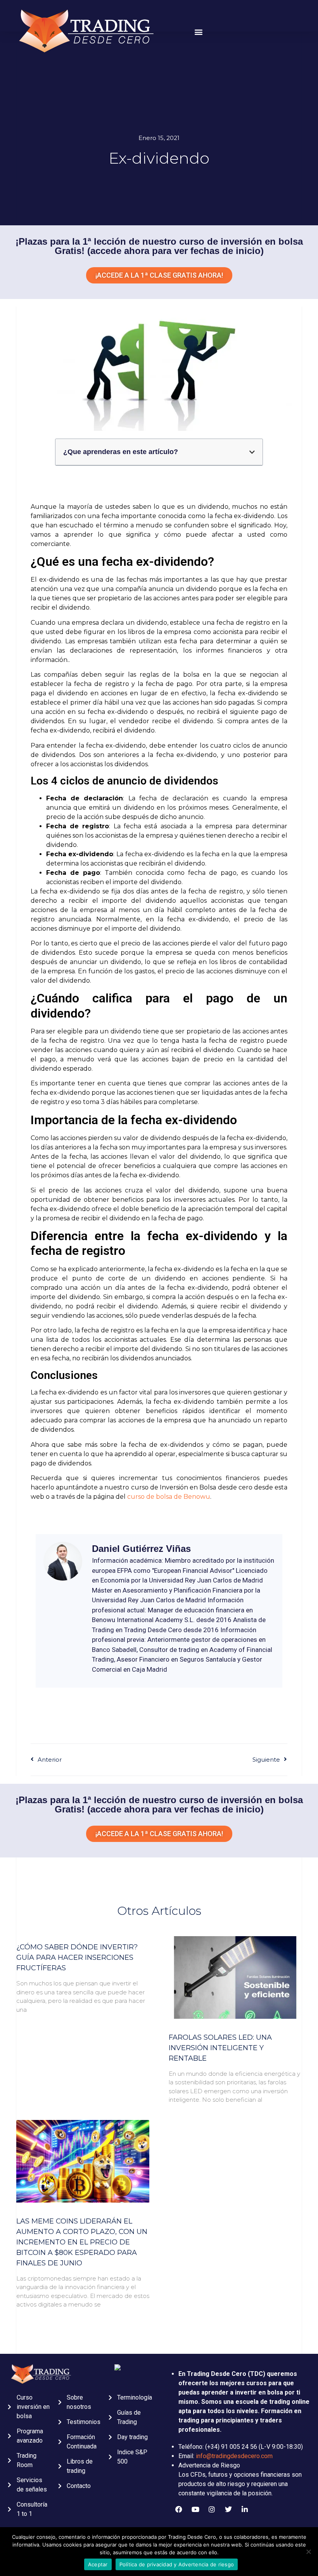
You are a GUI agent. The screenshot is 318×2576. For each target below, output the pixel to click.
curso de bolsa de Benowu (169, 1497)
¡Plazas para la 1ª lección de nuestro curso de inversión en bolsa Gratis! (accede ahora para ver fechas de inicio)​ (159, 1805)
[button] (199, 32)
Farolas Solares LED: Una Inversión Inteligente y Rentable (220, 2048)
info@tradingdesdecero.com (234, 2456)
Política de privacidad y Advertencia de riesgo (177, 2564)
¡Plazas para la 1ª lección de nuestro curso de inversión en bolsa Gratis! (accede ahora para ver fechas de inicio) (159, 246)
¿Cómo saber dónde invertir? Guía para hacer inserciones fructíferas (77, 1957)
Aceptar (98, 2564)
